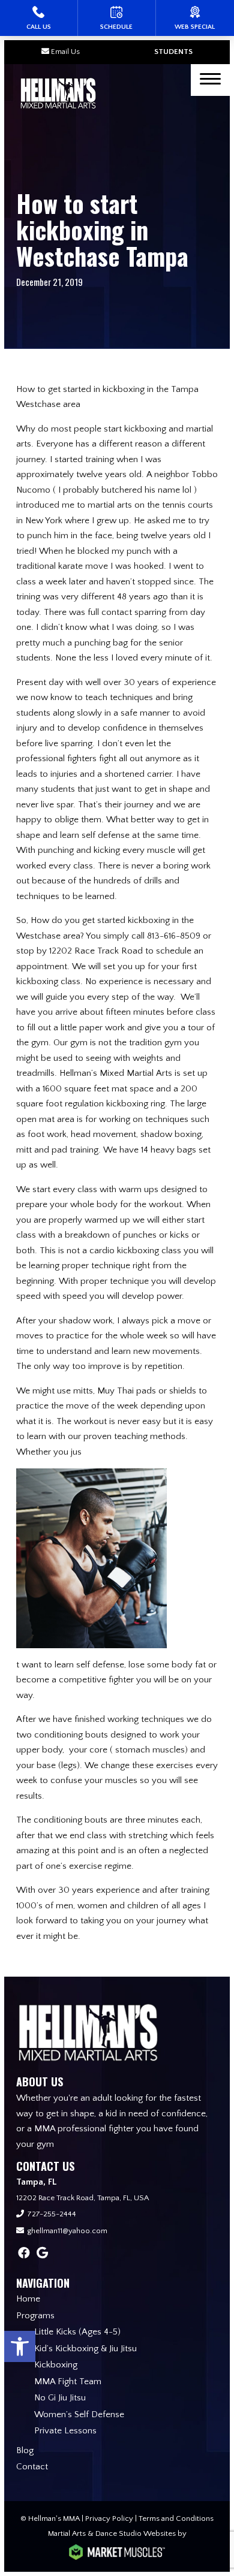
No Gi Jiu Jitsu (60, 2398)
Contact (32, 2467)
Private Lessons (65, 2431)
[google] (42, 2254)
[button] (20, 2346)
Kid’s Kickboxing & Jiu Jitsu (85, 2349)
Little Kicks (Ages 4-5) (77, 2332)
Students (173, 52)
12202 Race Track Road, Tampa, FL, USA (82, 2198)
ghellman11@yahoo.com (67, 2231)
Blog (25, 2450)
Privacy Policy (109, 2518)
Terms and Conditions (176, 2518)
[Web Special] (195, 18)
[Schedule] (117, 18)
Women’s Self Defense (79, 2414)
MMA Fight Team (68, 2382)
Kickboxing (56, 2365)
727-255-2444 (52, 2214)
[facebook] (24, 2254)
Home (28, 2299)
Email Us (65, 52)
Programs (35, 2316)
